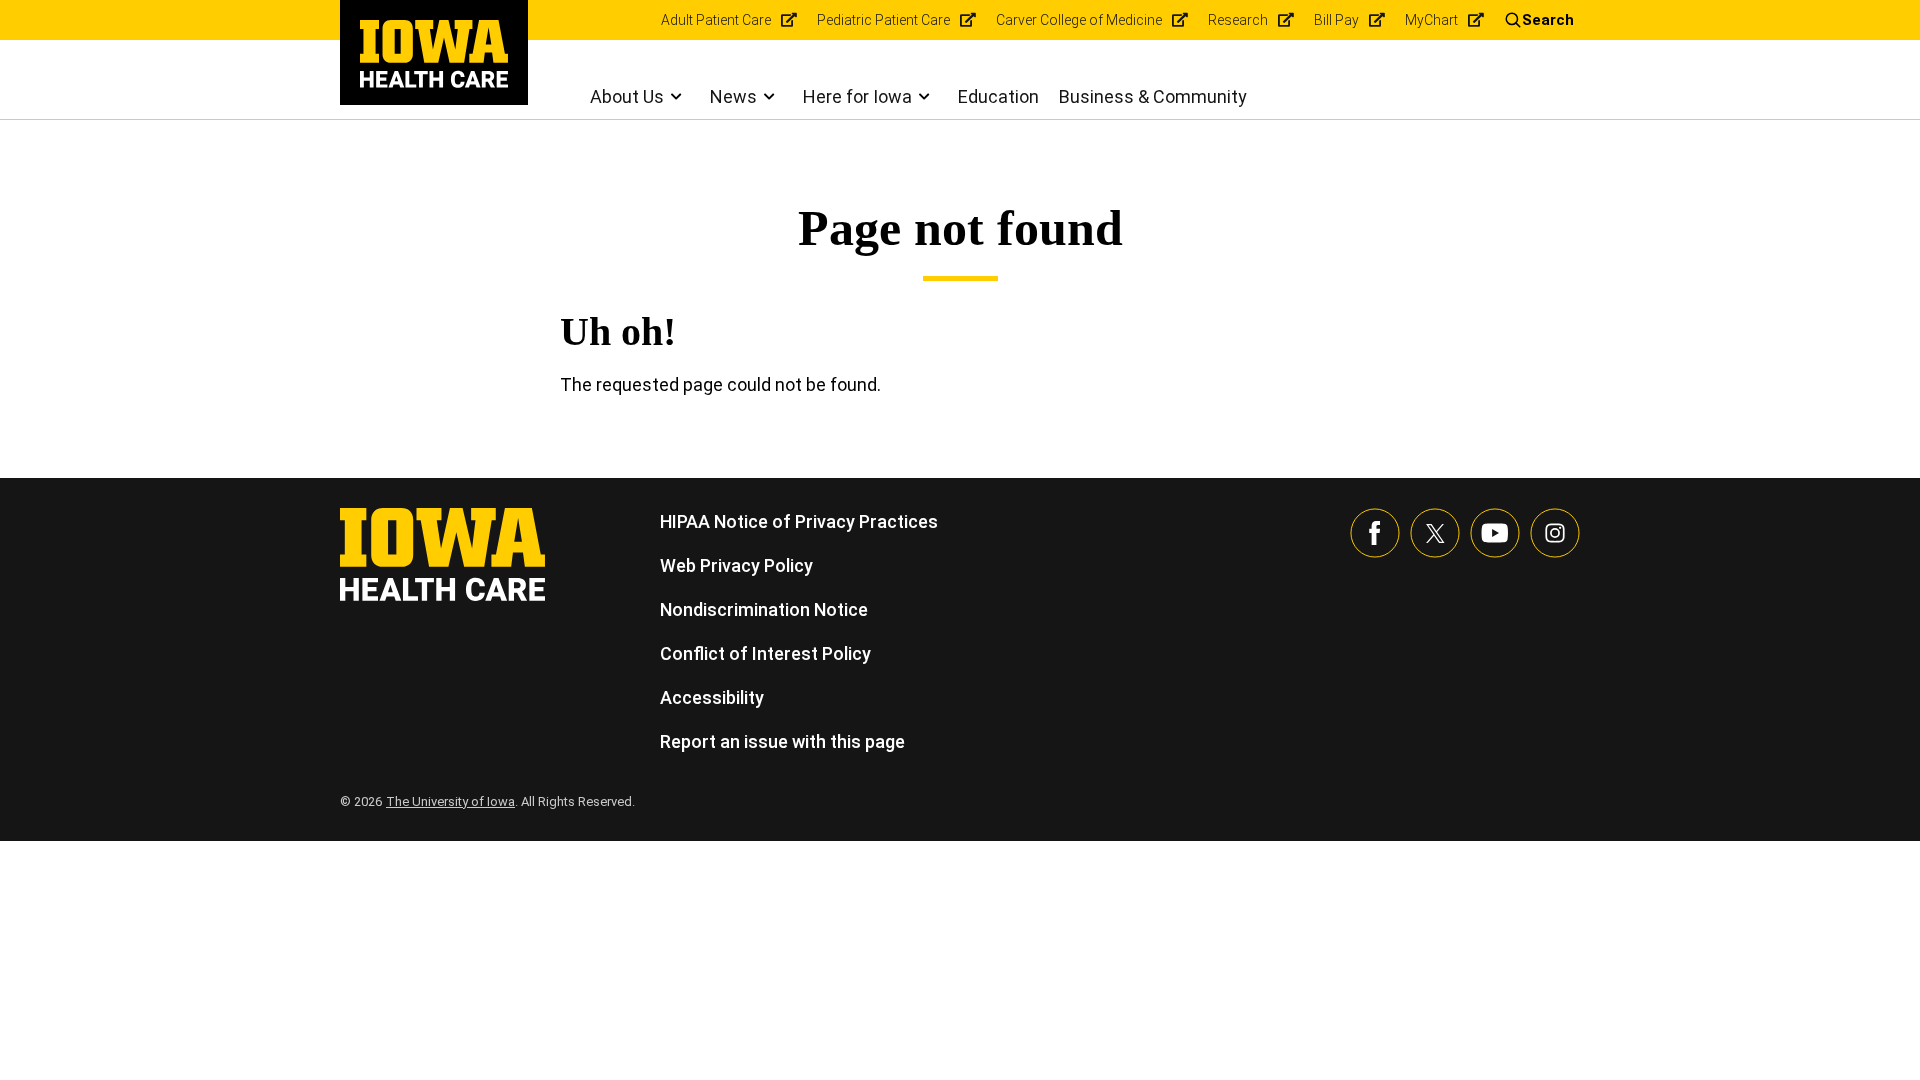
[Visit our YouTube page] (1495, 533)
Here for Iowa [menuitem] (857, 96)
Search (1548, 20)
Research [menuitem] (1238, 20)
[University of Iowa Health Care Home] (442, 552)
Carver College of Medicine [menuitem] (1079, 20)
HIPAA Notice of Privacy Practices (799, 521)
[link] (434, 54)
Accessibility (712, 697)
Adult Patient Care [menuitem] (716, 20)
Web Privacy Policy (736, 565)
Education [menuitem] (998, 96)
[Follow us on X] (1435, 533)
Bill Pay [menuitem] (1336, 20)
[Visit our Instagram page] (1555, 533)
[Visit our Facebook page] (1375, 533)
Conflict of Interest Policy (765, 653)
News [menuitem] (733, 96)
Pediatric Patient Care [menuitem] (883, 20)
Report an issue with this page (782, 741)
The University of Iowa (450, 801)
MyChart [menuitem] (1431, 20)
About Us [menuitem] (627, 96)
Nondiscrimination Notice (764, 609)
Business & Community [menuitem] (1153, 96)
